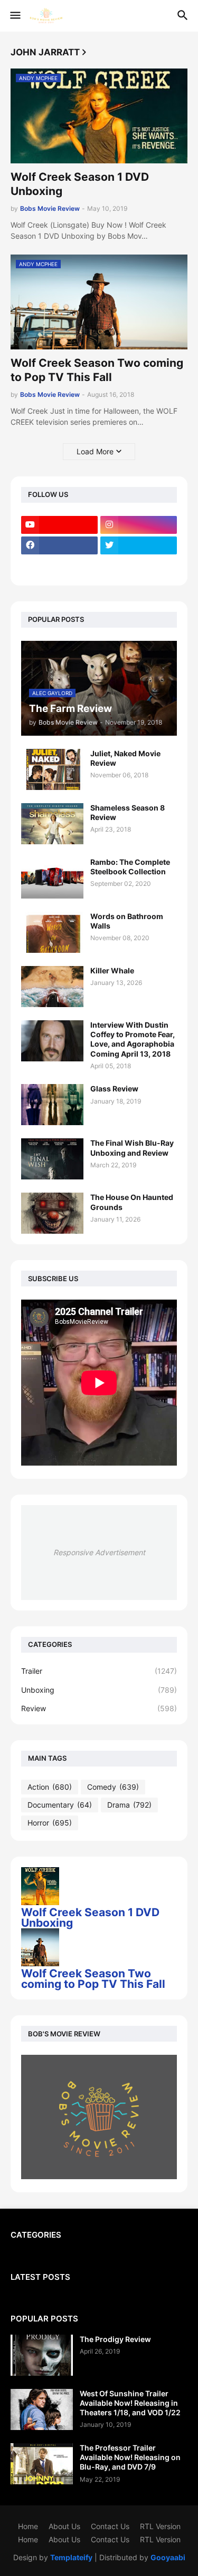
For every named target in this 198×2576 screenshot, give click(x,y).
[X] (59, 566)
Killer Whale (112, 970)
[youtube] (59, 525)
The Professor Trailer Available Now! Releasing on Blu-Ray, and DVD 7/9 (130, 2457)
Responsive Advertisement (99, 1552)
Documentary (60, 1805)
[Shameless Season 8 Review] (52, 824)
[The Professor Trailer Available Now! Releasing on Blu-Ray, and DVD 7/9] (42, 2464)
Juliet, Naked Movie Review (125, 758)
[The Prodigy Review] (42, 2355)
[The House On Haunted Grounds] (52, 1213)
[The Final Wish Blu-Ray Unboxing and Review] (52, 1159)
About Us (64, 2526)
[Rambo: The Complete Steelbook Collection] (52, 878)
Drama (129, 1805)
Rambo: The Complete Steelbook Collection (130, 867)
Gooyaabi (168, 2557)
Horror (50, 1823)
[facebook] (59, 545)
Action (50, 1787)
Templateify (71, 2557)
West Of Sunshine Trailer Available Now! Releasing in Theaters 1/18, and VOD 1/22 (130, 2403)
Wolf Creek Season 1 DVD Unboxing (80, 184)
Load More (95, 451)
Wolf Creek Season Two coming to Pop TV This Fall (97, 370)
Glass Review (114, 1089)
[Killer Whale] (52, 987)
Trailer (99, 1671)
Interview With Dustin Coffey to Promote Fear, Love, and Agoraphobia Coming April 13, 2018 (133, 1039)
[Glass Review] (52, 1105)
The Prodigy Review (115, 2339)
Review (99, 1708)
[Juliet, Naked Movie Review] (52, 769)
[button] (15, 16)
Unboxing (99, 1690)
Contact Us (110, 2526)
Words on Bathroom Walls (127, 921)
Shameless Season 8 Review (128, 812)
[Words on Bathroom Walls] (52, 932)
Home (28, 2526)
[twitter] (139, 545)
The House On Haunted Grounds (132, 1202)
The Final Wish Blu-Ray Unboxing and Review (132, 1148)
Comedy (113, 1787)
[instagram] (139, 525)
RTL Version (160, 2526)
